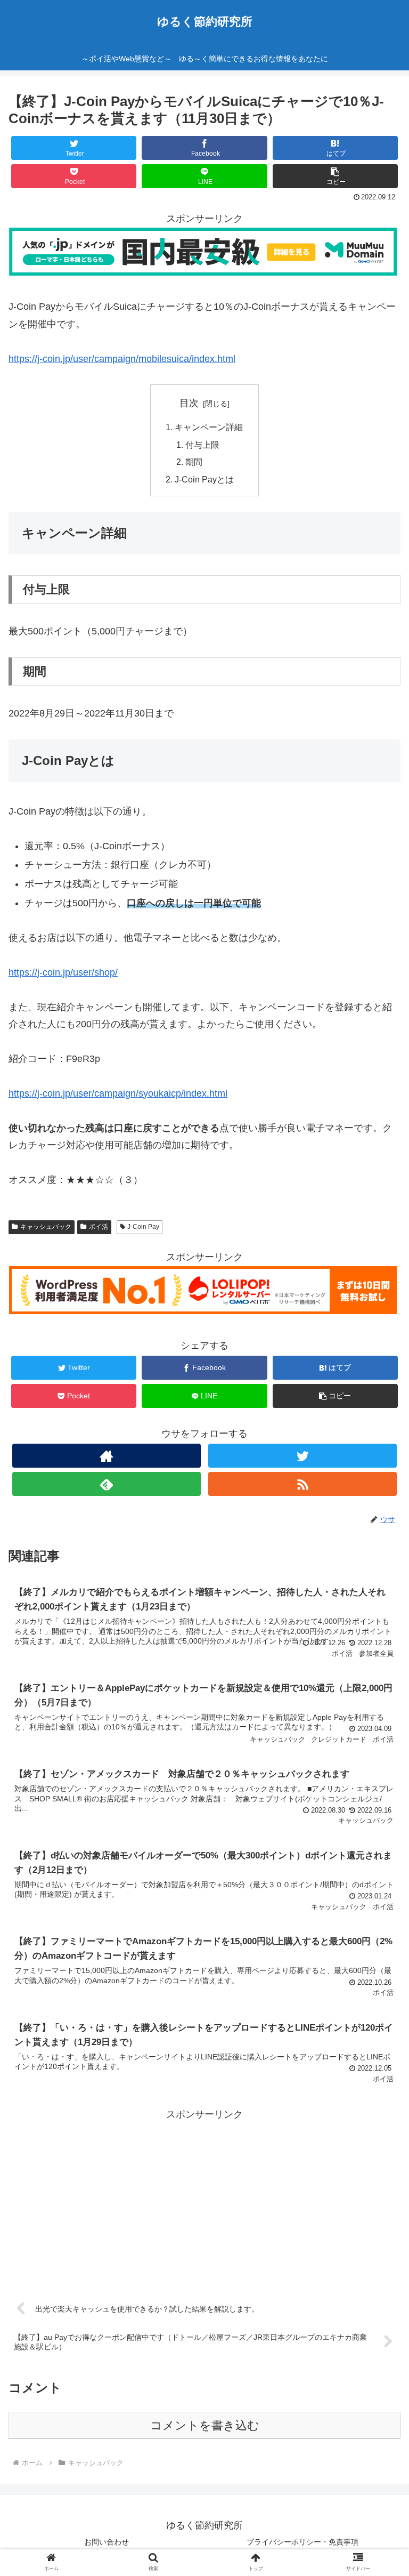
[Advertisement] (204, 2198)
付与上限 (202, 445)
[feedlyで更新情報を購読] (106, 1484)
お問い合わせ (107, 2542)
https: (20, 1093)
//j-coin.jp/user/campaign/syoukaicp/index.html (130, 1093)
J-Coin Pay (143, 1227)
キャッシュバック (46, 1227)
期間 (194, 462)
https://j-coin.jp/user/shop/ (63, 972)
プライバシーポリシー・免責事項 (302, 2542)
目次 (189, 403)
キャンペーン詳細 (209, 427)
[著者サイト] (106, 1456)
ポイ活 (99, 1227)
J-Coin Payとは (204, 479)
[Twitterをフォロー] (302, 1456)
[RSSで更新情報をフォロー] (302, 1484)
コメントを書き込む (205, 2425)
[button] (378, 1527)
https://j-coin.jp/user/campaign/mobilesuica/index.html (122, 359)
